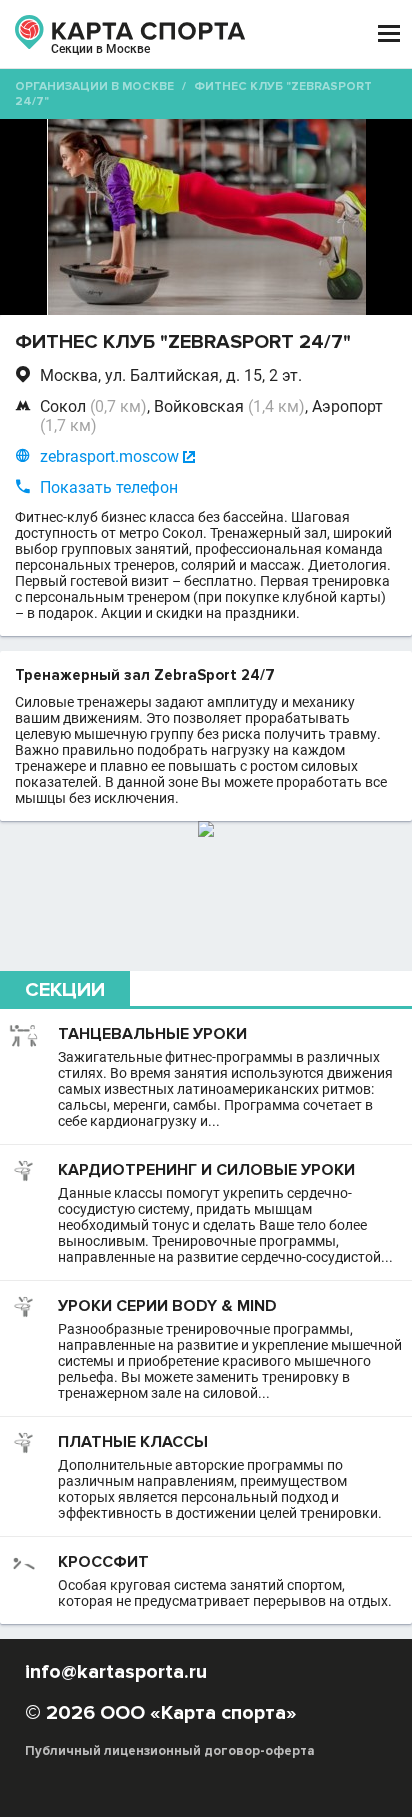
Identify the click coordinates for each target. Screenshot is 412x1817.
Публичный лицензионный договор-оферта (170, 1751)
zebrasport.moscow (109, 456)
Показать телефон (109, 487)
